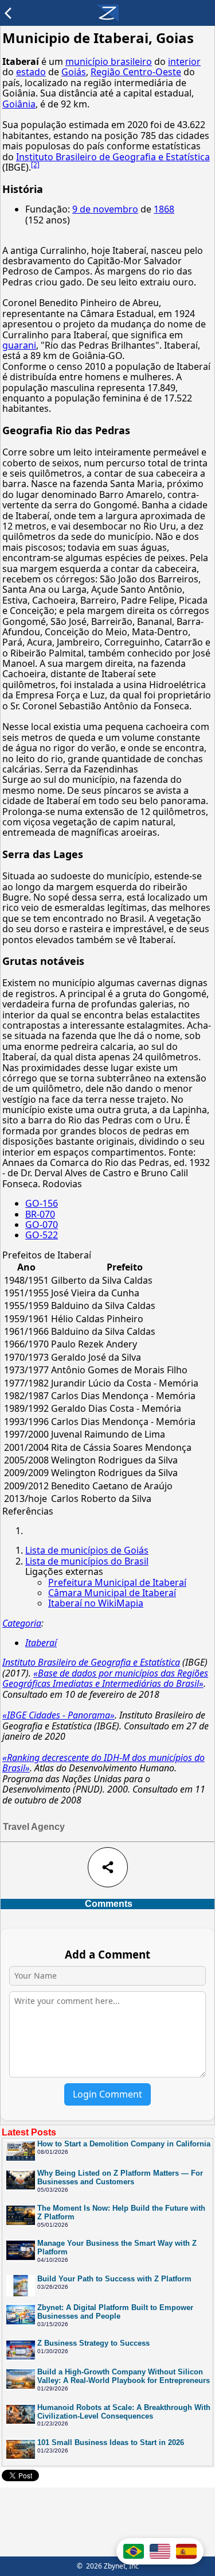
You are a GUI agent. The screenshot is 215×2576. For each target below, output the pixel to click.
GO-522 (42, 1235)
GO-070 (42, 1225)
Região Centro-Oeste (136, 72)
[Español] (186, 2551)
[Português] (134, 2551)
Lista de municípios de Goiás (87, 1550)
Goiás (74, 72)
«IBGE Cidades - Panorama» (58, 1715)
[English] (160, 2551)
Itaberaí (41, 1643)
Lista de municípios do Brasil (87, 1561)
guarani (19, 345)
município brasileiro (109, 61)
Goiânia (19, 104)
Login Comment (107, 2094)
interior (184, 61)
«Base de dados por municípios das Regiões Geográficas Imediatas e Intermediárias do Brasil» (105, 1678)
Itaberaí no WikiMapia (96, 1603)
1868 (164, 209)
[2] (35, 165)
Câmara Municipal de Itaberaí (112, 1593)
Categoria (22, 1623)
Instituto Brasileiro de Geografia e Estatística (113, 157)
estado (31, 72)
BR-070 (40, 1214)
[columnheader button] (26, 1267)
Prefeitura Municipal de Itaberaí (117, 1582)
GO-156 (42, 1203)
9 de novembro (105, 209)
